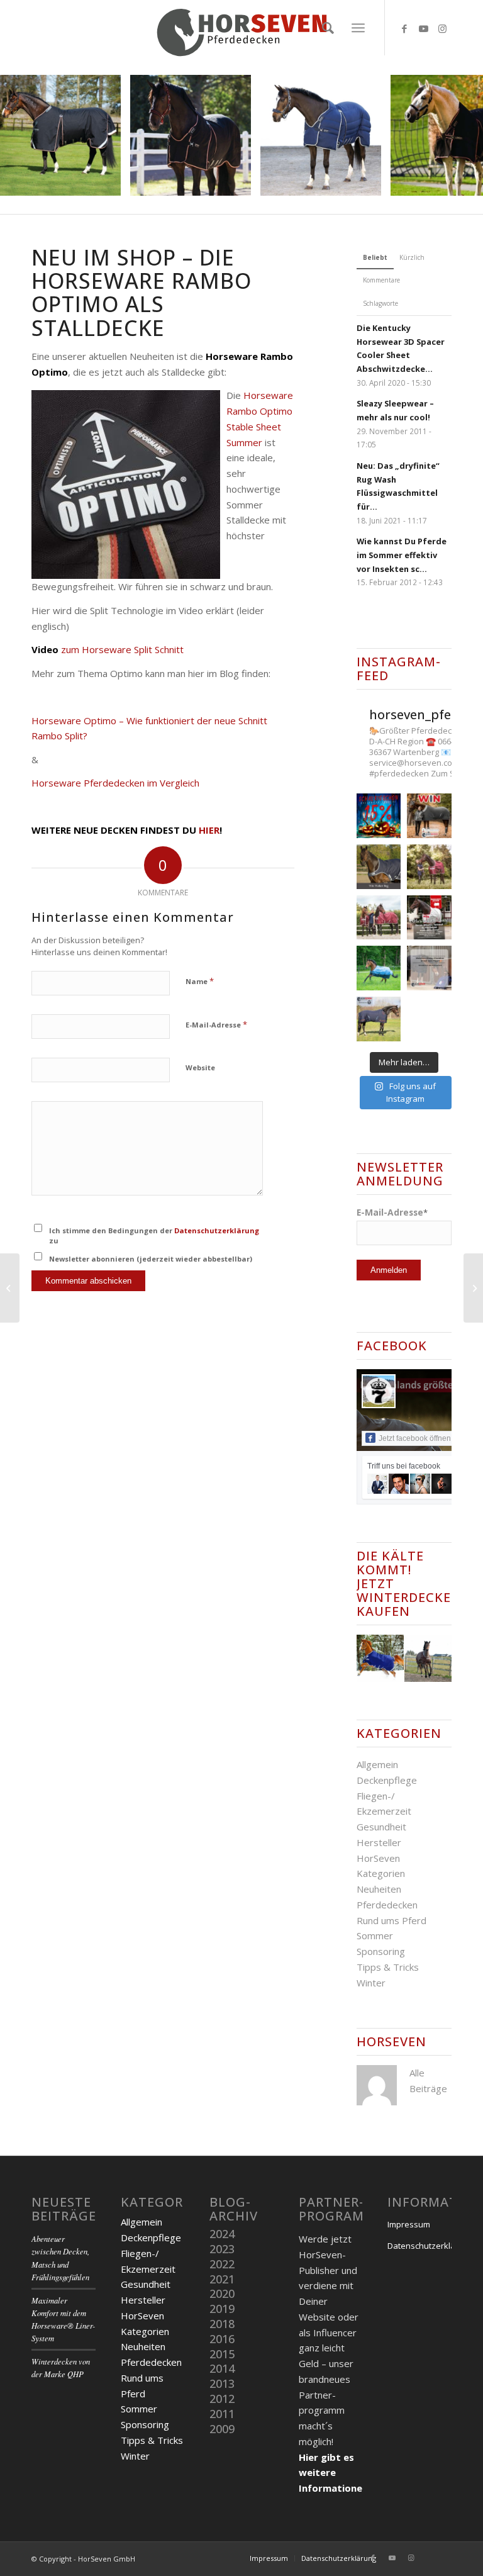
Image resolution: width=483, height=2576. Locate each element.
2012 (222, 2399)
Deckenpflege (387, 1780)
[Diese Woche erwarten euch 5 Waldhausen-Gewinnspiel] (429, 816)
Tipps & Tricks (388, 1967)
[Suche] (325, 28)
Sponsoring (381, 1951)
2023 (222, 2249)
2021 (222, 2279)
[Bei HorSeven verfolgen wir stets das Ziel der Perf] (429, 918)
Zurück (28, 135)
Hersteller (379, 1842)
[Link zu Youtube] (423, 28)
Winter (371, 1983)
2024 (222, 2234)
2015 (222, 2354)
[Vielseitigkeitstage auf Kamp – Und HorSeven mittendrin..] (473, 1288)
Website (200, 1067)
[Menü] (358, 28)
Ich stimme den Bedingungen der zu (154, 1236)
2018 (222, 2324)
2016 (222, 2339)
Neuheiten (379, 1889)
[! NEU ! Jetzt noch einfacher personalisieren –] (379, 1019)
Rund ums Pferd (391, 1920)
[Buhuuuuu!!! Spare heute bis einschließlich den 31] (379, 816)
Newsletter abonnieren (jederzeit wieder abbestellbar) (151, 1259)
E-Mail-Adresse (216, 1024)
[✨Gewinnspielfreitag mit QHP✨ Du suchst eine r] (379, 867)
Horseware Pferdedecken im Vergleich (115, 783)
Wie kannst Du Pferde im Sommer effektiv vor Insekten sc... (402, 555)
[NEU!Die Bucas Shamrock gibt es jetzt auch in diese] (379, 918)
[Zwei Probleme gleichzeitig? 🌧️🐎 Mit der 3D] (379, 968)
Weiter (455, 135)
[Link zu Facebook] (404, 28)
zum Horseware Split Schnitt (108, 649)
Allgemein (377, 1764)
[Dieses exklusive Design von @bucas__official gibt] (429, 867)
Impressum (409, 2224)
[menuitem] (325, 28)
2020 (222, 2293)
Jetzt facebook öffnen (415, 1438)
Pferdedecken (387, 1905)
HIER (209, 830)
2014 (222, 2368)
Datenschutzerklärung (217, 1230)
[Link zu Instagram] (442, 28)
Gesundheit (381, 1827)
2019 (222, 2309)
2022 (222, 2264)
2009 (222, 2429)
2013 (222, 2383)
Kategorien (381, 1873)
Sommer (375, 1935)
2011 (222, 2414)
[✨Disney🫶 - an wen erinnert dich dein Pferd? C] (429, 968)
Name (200, 981)
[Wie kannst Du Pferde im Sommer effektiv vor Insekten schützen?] (10, 1288)
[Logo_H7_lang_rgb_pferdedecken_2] (241, 28)
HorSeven (378, 1858)
